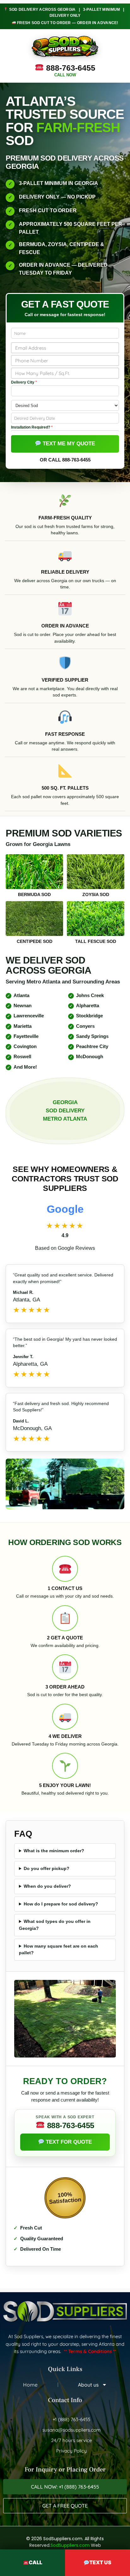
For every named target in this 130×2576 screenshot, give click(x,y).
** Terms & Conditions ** (90, 2351)
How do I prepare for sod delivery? (61, 1904)
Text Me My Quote (68, 444)
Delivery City (24, 382)
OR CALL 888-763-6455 (65, 460)
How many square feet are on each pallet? (59, 1949)
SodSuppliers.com (70, 2545)
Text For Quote (68, 2142)
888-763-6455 (70, 70)
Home (30, 2385)
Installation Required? (32, 427)
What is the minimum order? (54, 1851)
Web (96, 2545)
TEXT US (100, 2562)
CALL (35, 2562)
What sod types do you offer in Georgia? (55, 1925)
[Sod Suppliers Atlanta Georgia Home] (65, 47)
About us (88, 2385)
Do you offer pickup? (47, 1868)
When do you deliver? (47, 1886)
